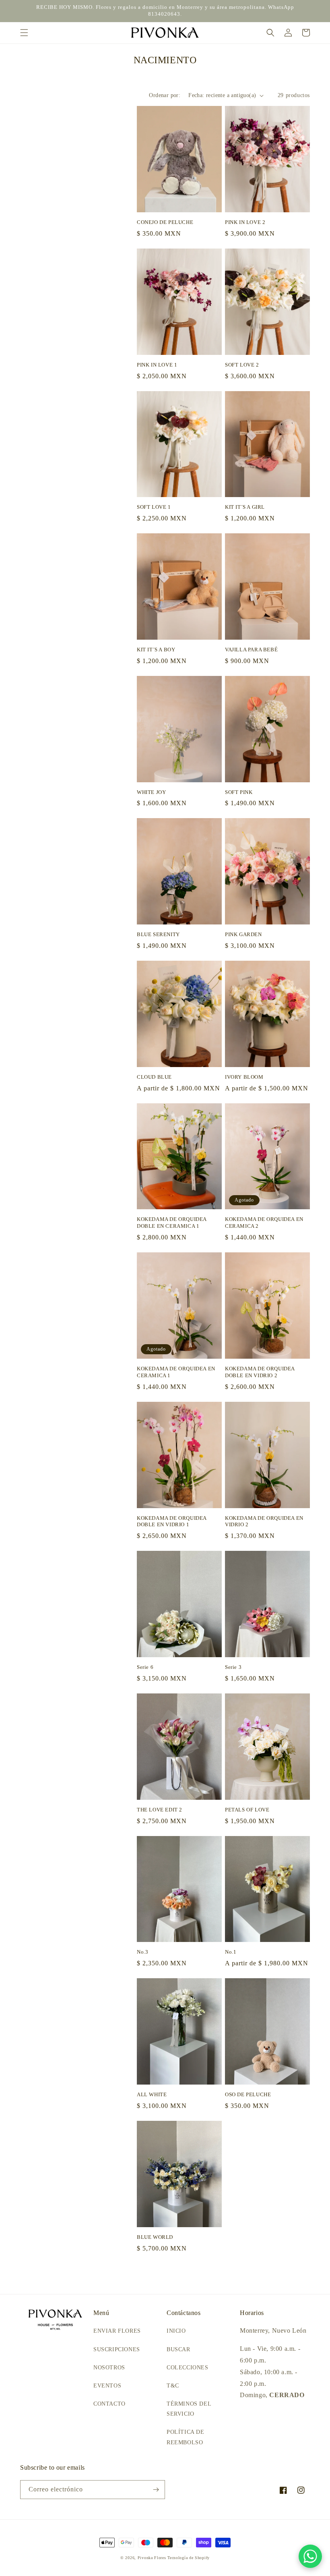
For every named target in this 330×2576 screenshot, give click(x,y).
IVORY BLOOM (244, 1077)
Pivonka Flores (153, 2558)
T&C (173, 2386)
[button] (24, 33)
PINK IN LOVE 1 (157, 365)
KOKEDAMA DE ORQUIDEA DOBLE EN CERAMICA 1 (172, 1223)
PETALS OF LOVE (247, 1810)
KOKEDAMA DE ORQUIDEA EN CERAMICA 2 (264, 1223)
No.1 (231, 1952)
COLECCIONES (188, 2368)
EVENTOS (107, 2386)
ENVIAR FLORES (117, 2331)
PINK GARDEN (243, 934)
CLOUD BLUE (154, 1077)
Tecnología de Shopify (189, 2558)
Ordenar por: (165, 95)
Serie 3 (233, 1667)
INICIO (176, 2331)
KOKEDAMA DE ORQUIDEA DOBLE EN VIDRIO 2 (260, 1372)
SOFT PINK (239, 792)
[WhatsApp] (310, 2556)
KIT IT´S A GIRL (245, 507)
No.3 (142, 1952)
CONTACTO (109, 2404)
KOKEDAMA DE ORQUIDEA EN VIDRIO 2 (264, 1521)
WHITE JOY (151, 792)
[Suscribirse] (156, 2490)
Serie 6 (145, 1667)
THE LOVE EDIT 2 (160, 1810)
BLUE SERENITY (158, 934)
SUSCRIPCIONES (117, 2349)
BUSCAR (178, 2349)
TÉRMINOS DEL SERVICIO (189, 2409)
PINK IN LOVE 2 (245, 222)
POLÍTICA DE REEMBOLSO (186, 2437)
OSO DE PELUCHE (248, 2094)
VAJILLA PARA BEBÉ (251, 650)
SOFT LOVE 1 (154, 507)
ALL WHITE (152, 2094)
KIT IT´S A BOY (156, 650)
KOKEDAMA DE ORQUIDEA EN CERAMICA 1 (176, 1372)
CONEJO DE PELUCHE (165, 222)
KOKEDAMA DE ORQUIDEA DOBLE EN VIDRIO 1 (172, 1521)
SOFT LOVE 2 (242, 365)
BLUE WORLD (155, 2237)
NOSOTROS (109, 2368)
